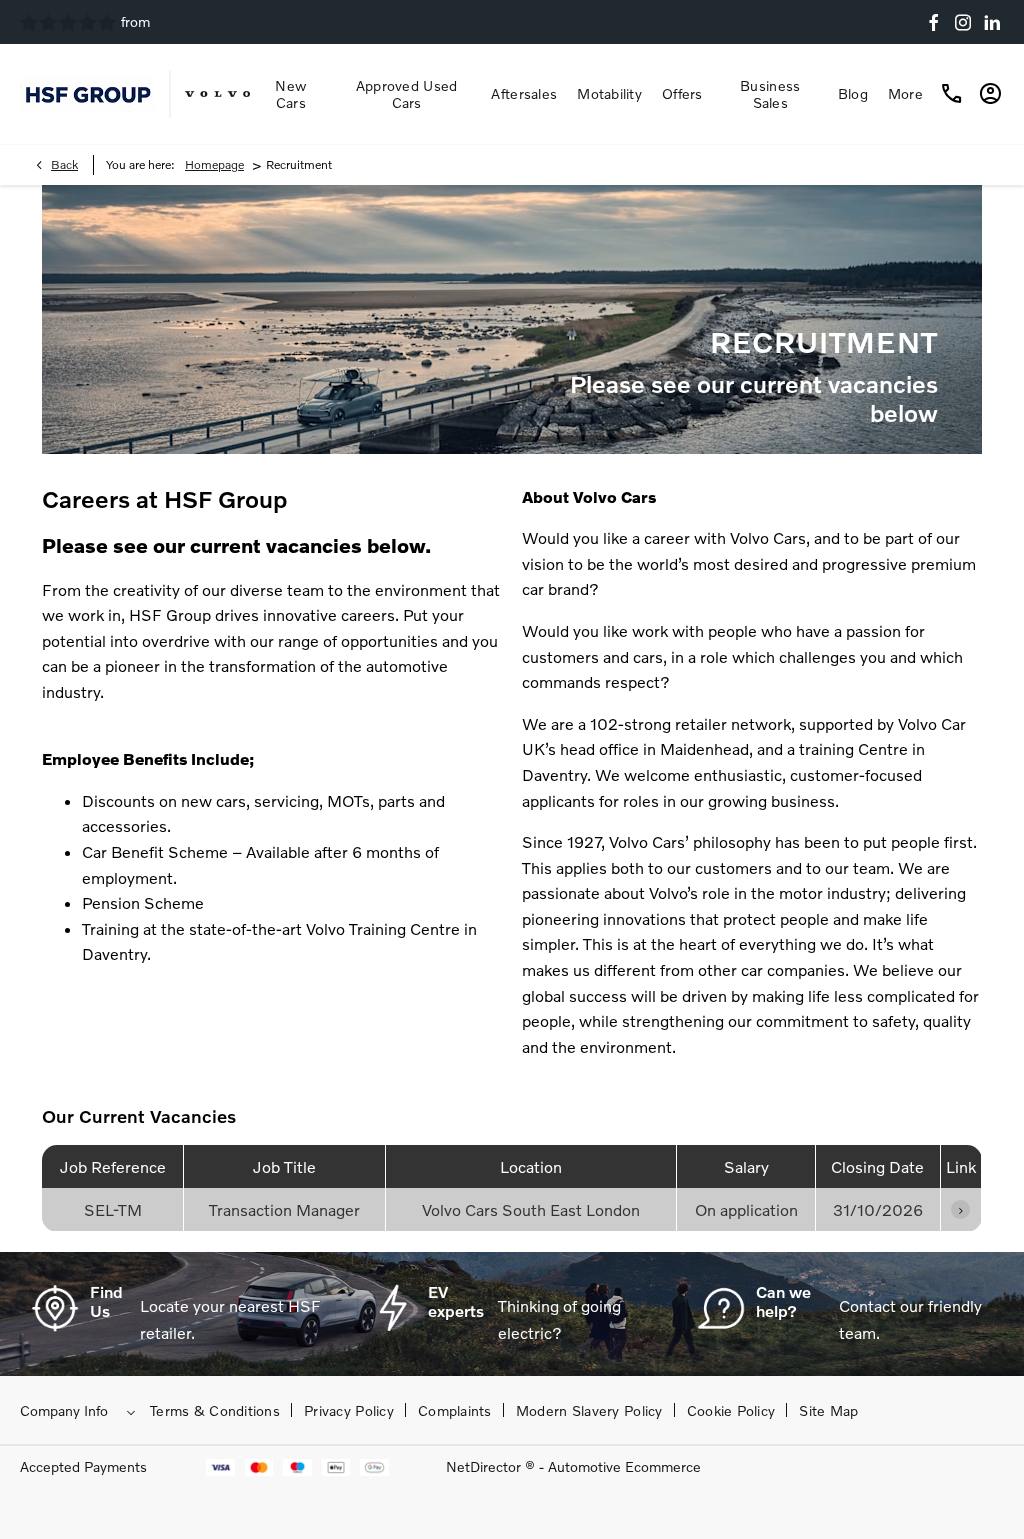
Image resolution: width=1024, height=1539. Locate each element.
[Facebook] (934, 22)
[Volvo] (217, 93)
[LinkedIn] (992, 22)
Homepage (214, 164)
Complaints (455, 1410)
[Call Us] (952, 94)
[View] (960, 1209)
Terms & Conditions (215, 1410)
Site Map (828, 1410)
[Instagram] (963, 22)
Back (64, 164)
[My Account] (987, 94)
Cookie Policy (731, 1410)
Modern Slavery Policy (589, 1410)
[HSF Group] (87, 93)
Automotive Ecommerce (624, 1466)
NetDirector (485, 1466)
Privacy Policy (349, 1410)
